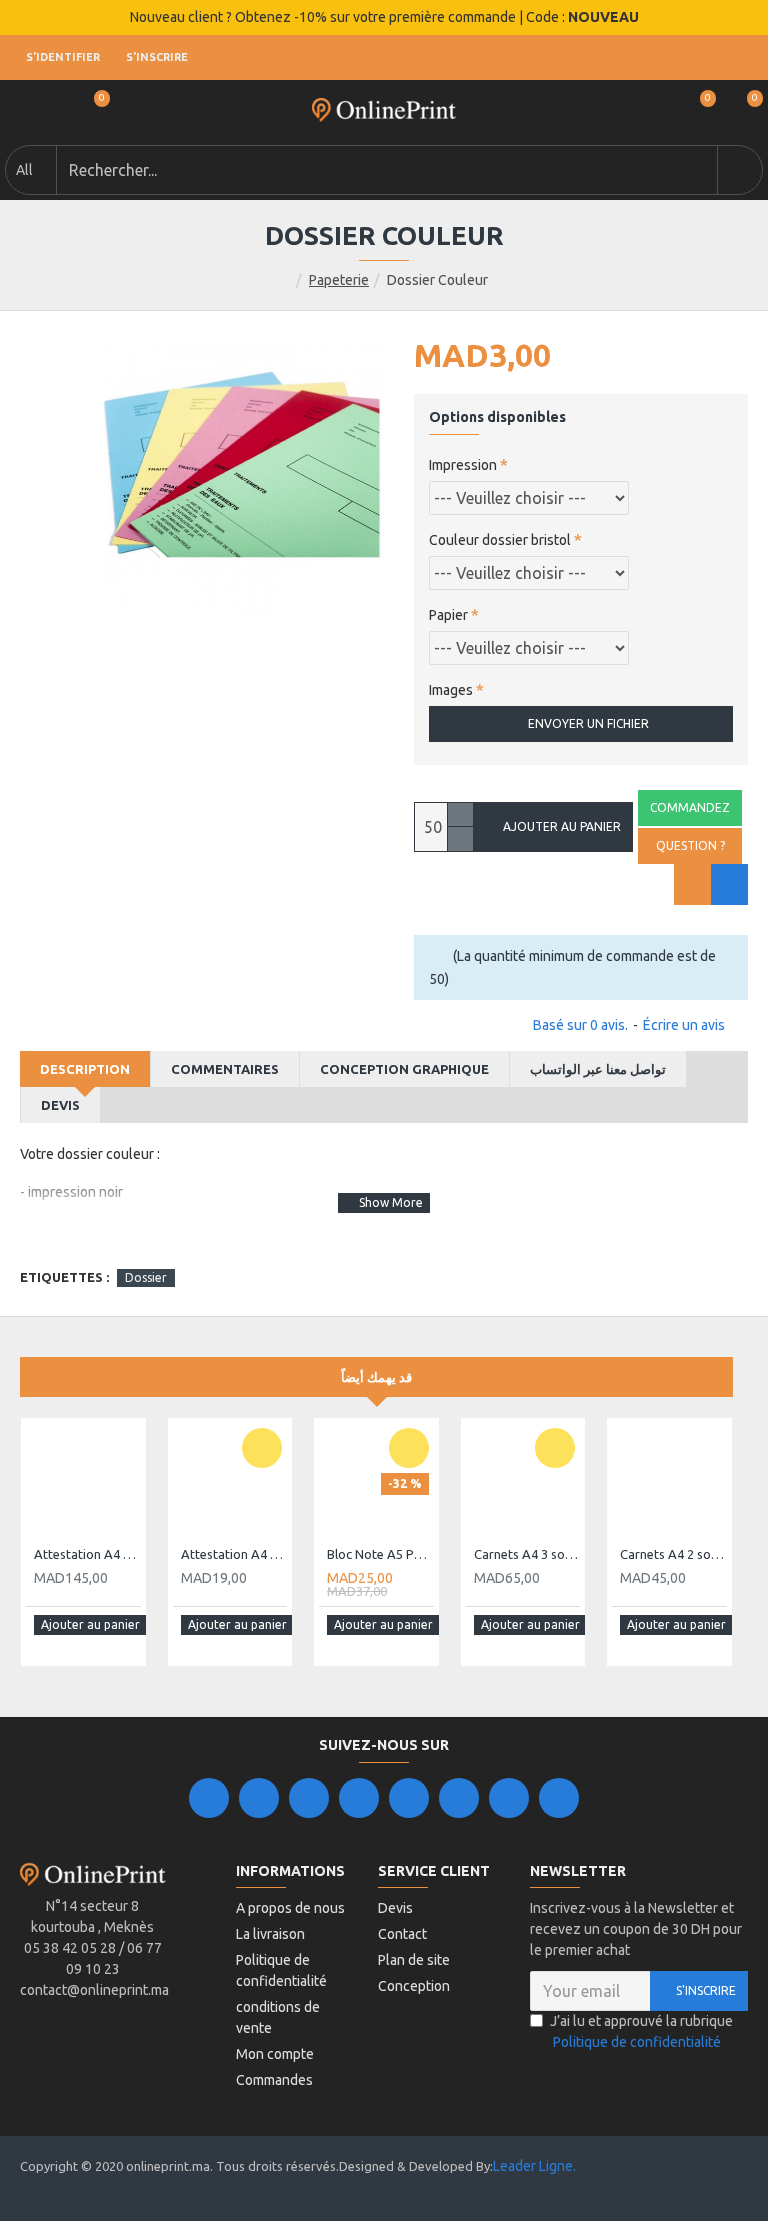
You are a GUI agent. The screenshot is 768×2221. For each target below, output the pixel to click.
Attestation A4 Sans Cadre (234, 1554)
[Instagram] (309, 1798)
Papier (448, 615)
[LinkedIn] (359, 1798)
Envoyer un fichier (588, 723)
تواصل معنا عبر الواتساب (598, 1069)
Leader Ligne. (534, 2166)
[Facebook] (209, 1798)
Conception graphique (404, 1069)
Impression (463, 465)
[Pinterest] (509, 1798)
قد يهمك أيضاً (376, 1377)
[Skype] (459, 1798)
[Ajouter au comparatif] (729, 884)
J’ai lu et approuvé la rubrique (641, 2031)
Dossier (146, 1277)
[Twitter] (259, 1798)
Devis (60, 1105)
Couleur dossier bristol (500, 540)
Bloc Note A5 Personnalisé (380, 1554)
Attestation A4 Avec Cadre (87, 1554)
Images (451, 690)
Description (85, 1069)
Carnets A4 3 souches (527, 1554)
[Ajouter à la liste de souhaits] (692, 884)
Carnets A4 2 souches (673, 1554)
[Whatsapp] (559, 1798)
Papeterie (339, 280)
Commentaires (225, 1069)
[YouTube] (409, 1798)
